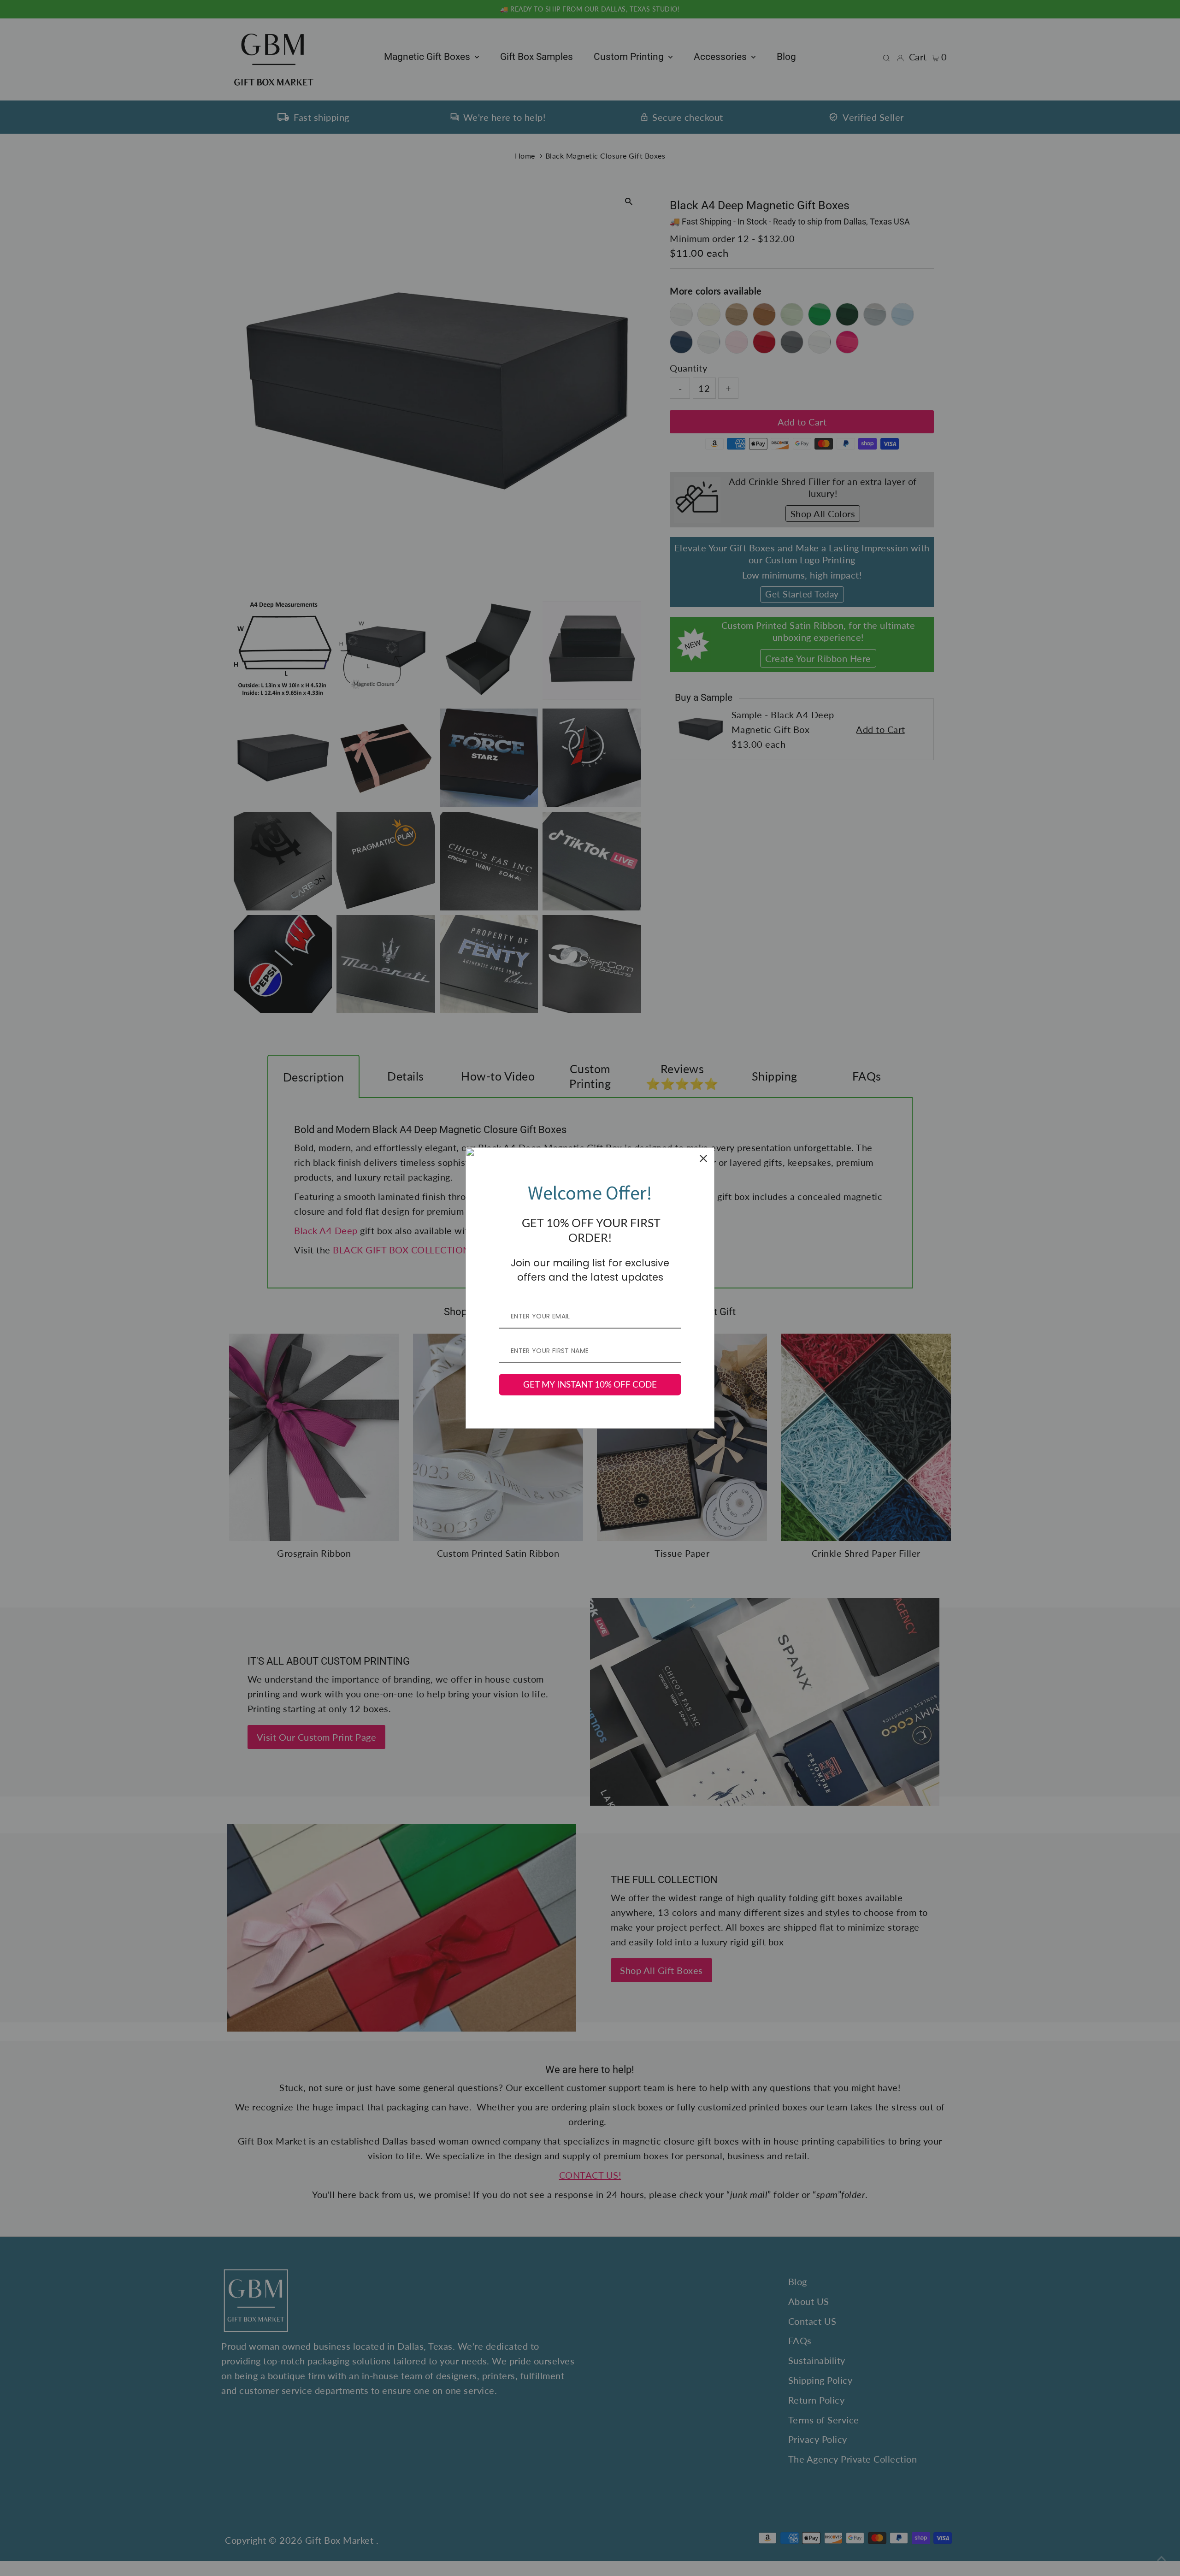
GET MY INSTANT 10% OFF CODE (590, 1384)
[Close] (703, 1158)
